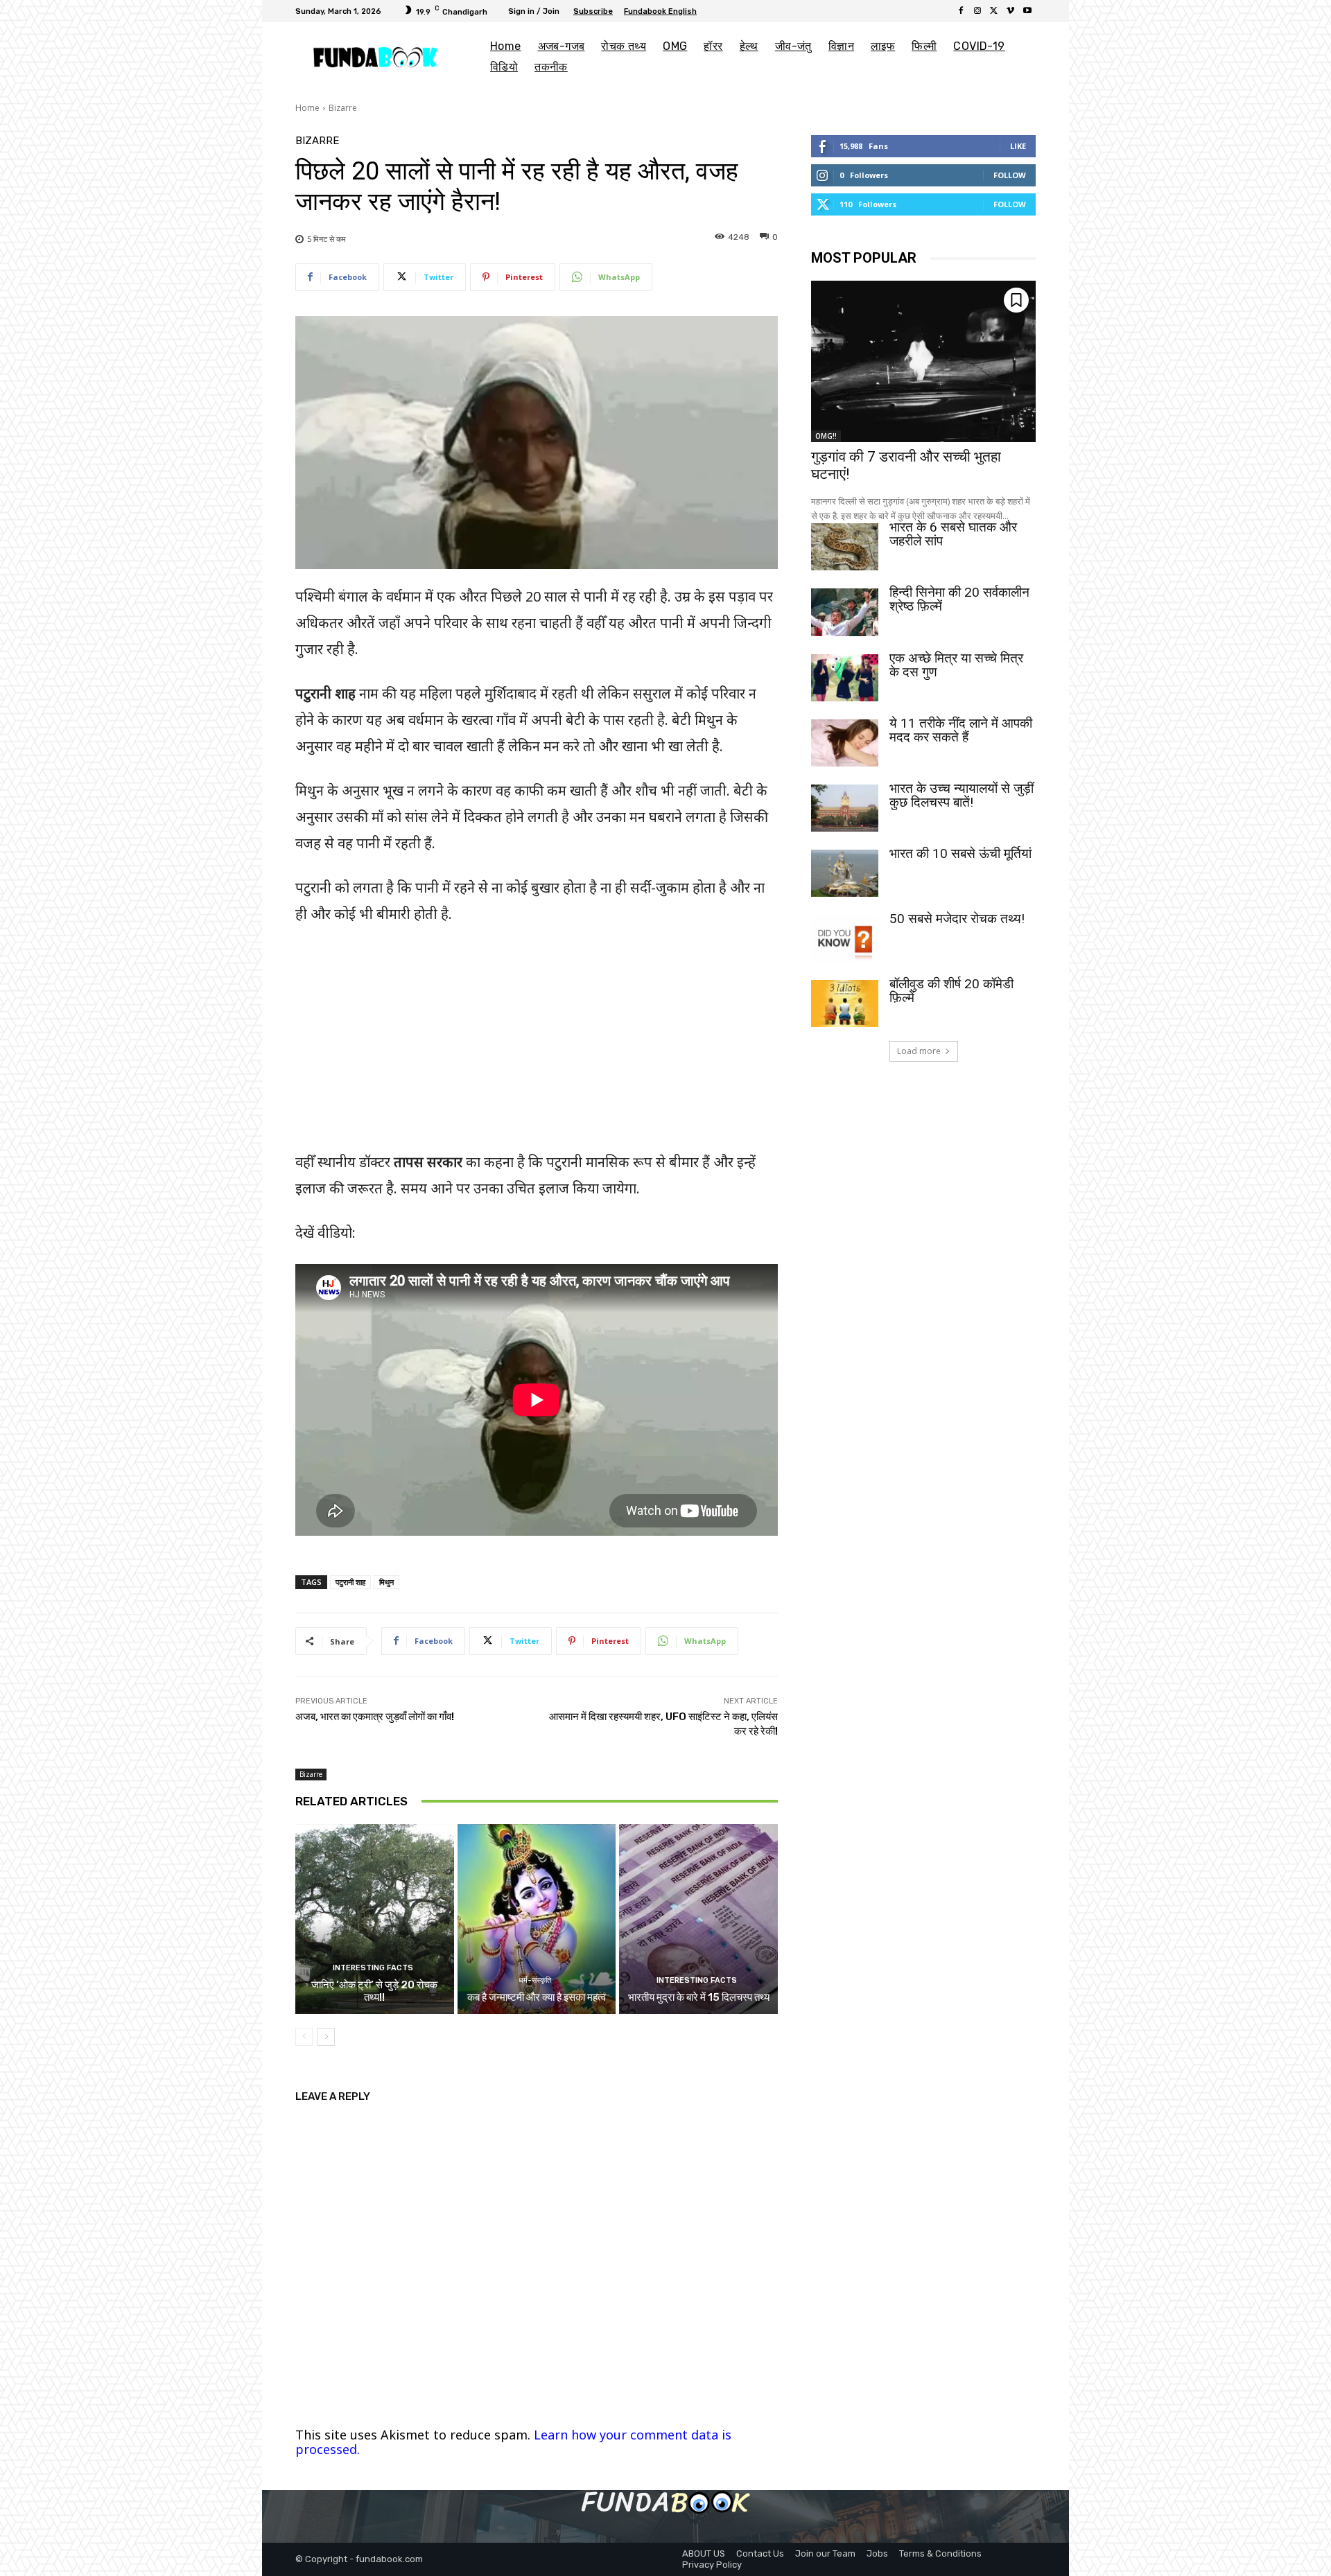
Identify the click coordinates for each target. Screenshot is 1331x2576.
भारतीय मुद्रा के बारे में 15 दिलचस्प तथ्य (699, 1997)
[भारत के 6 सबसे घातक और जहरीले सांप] (845, 547)
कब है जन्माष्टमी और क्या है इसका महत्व (537, 1997)
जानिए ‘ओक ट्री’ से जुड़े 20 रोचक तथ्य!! (374, 1991)
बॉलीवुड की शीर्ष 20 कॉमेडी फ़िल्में (951, 991)
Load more (919, 1051)
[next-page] (326, 2037)
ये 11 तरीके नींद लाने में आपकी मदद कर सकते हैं (961, 730)
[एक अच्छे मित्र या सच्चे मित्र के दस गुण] (845, 678)
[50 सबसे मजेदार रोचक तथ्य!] (845, 938)
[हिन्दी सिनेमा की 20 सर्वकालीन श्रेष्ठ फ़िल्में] (845, 612)
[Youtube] (1027, 11)
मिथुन (386, 1582)
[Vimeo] (1011, 11)
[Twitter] (994, 11)
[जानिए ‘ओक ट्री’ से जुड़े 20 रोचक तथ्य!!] (375, 1919)
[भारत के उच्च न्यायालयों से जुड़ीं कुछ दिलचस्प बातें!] (845, 808)
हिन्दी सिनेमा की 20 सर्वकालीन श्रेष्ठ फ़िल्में (959, 599)
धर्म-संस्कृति (535, 1980)
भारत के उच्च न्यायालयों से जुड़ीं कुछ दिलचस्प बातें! (962, 795)
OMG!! (826, 436)
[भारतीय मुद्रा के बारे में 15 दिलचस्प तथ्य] (698, 1919)
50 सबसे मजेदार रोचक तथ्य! (957, 919)
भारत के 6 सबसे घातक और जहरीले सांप (953, 534)
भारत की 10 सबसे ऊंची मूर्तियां (960, 853)
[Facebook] (961, 11)
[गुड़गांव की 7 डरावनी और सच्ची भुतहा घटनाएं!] (923, 361)
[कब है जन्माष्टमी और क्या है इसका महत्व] (537, 1919)
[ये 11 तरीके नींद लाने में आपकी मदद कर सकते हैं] (845, 743)
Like (1018, 146)
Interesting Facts (373, 1968)
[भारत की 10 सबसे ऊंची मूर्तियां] (845, 873)
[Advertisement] (537, 1032)
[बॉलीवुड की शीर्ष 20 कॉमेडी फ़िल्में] (845, 1004)
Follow (1010, 175)
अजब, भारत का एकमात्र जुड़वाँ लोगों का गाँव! (375, 1717)
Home (307, 108)
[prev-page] (304, 2037)
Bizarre (343, 108)
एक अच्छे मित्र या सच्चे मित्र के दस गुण (956, 665)
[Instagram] (977, 11)
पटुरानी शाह (350, 1582)
